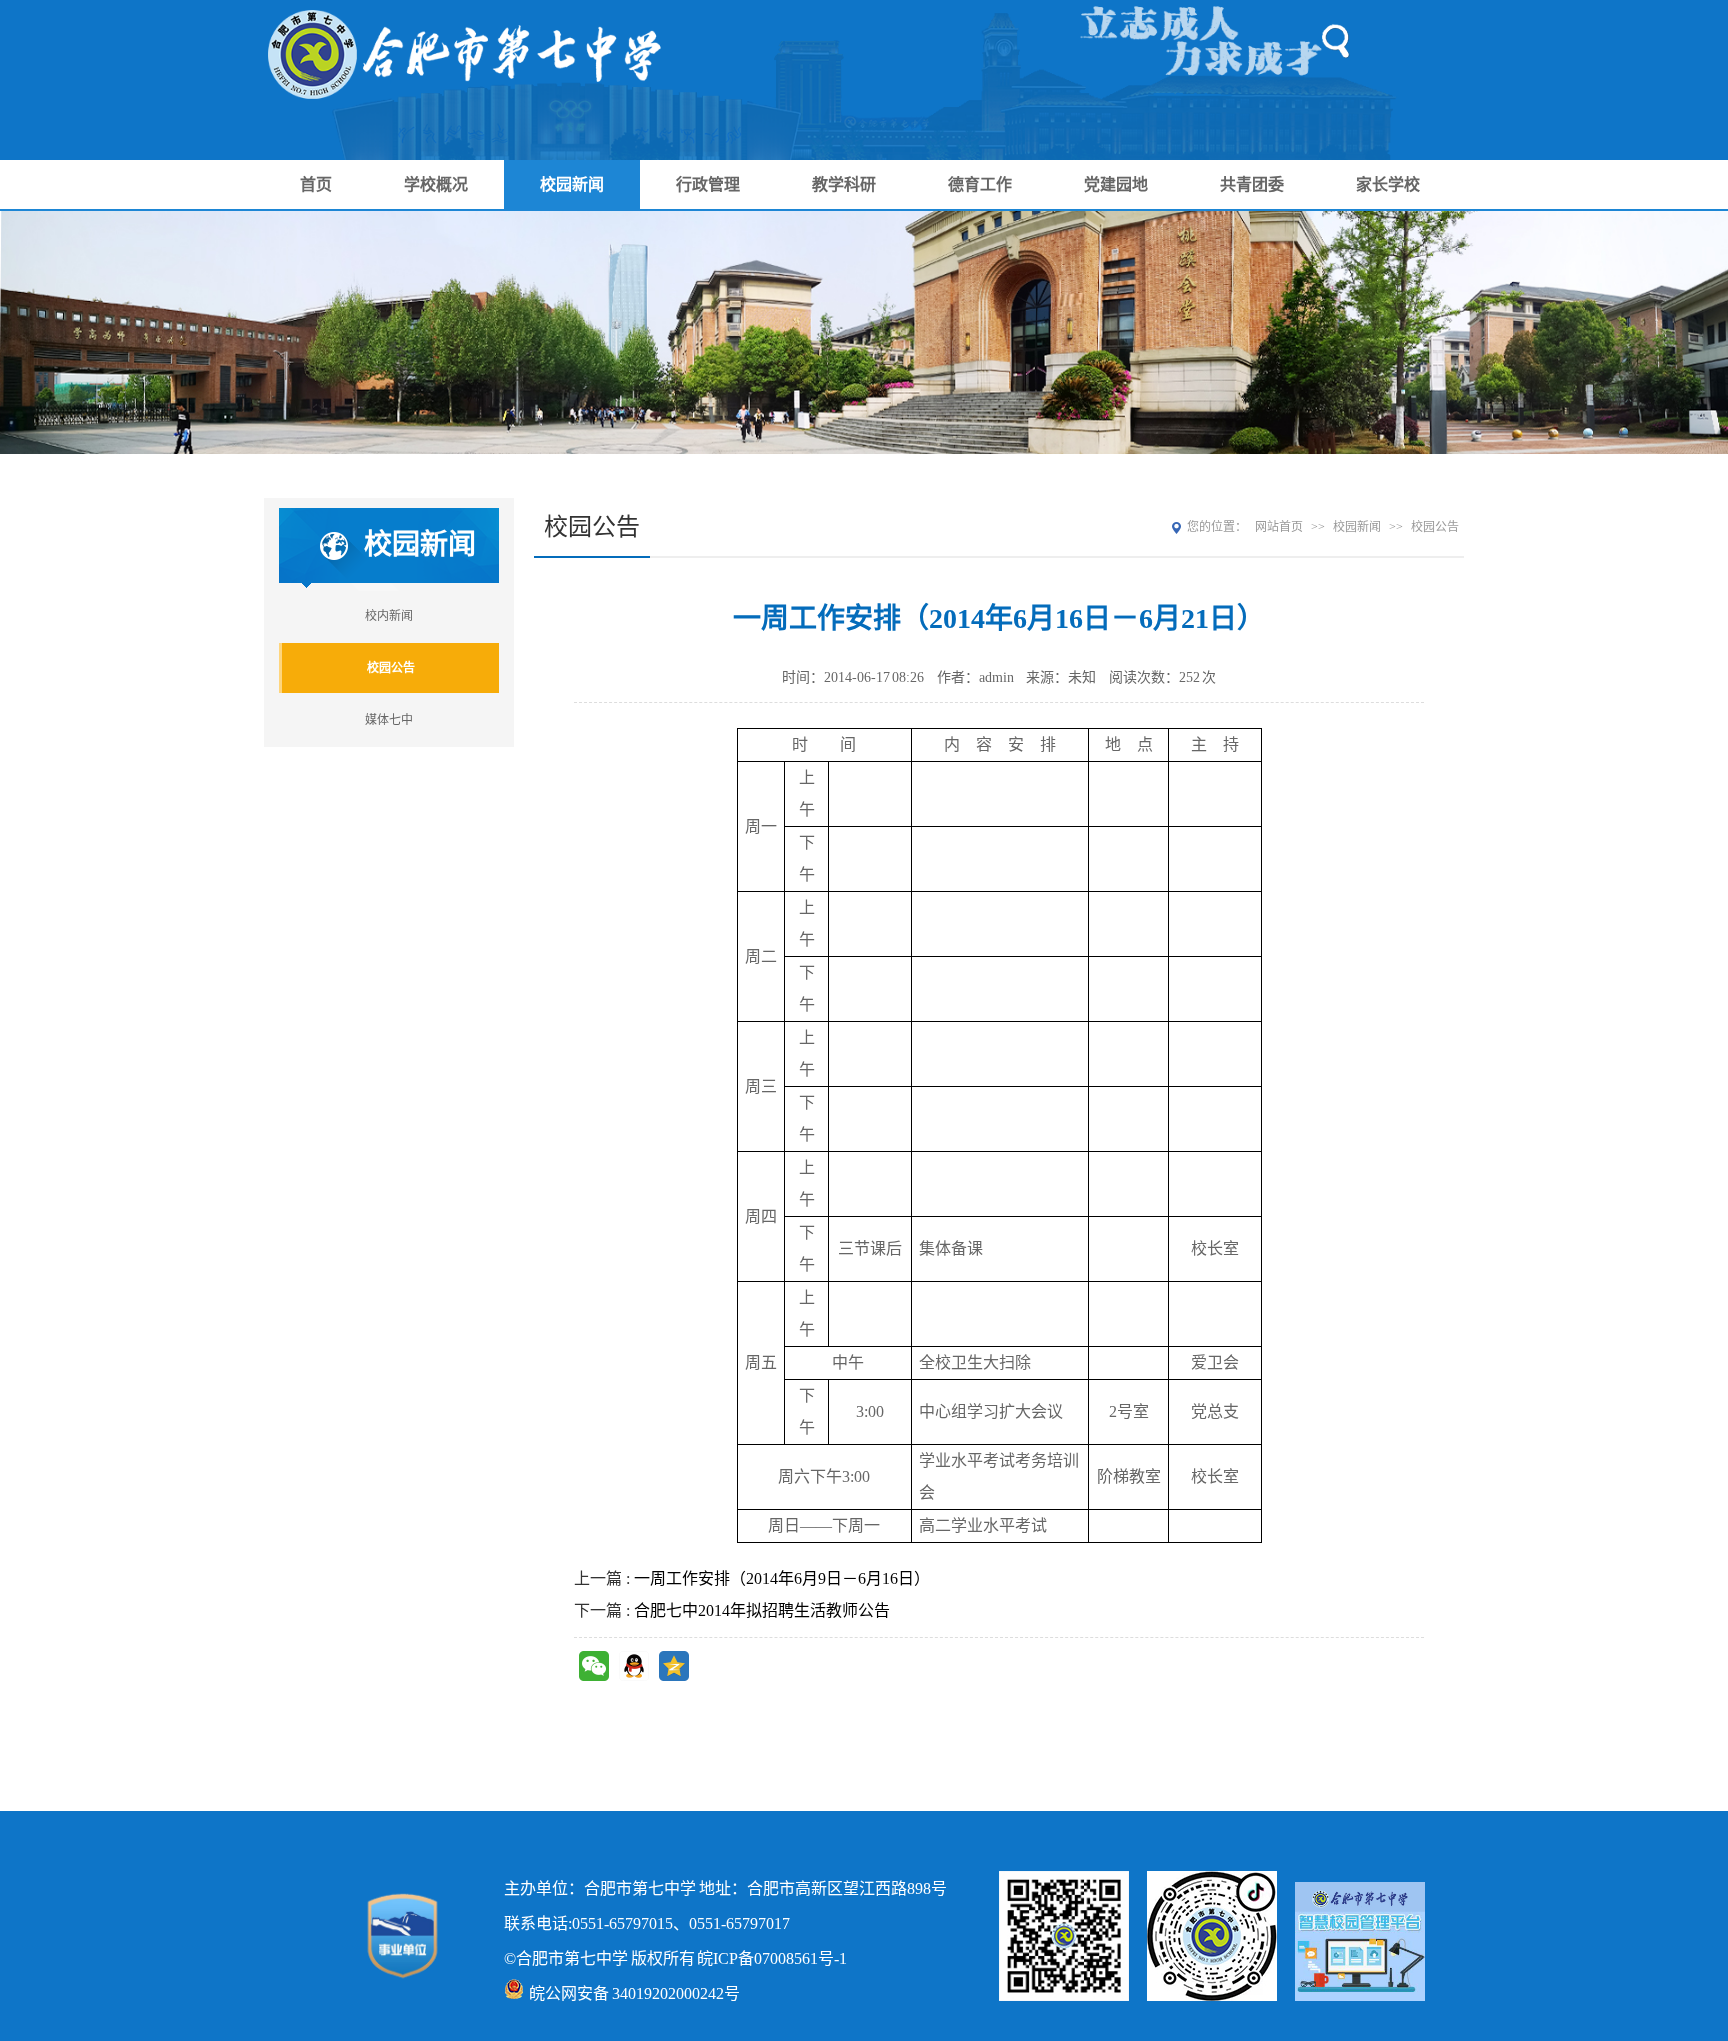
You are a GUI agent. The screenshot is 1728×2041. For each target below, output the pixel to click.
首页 (316, 184)
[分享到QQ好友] (634, 1666)
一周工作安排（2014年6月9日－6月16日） (782, 1578)
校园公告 (391, 668)
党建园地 (1116, 184)
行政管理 (708, 184)
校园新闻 (572, 184)
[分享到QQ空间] (674, 1666)
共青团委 (1252, 184)
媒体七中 (389, 720)
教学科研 (844, 184)
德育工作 (980, 184)
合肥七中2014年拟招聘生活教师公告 (762, 1610)
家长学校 (1388, 184)
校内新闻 (389, 616)
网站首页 (1279, 527)
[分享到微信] (594, 1666)
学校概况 (436, 184)
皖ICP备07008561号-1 (772, 1958)
